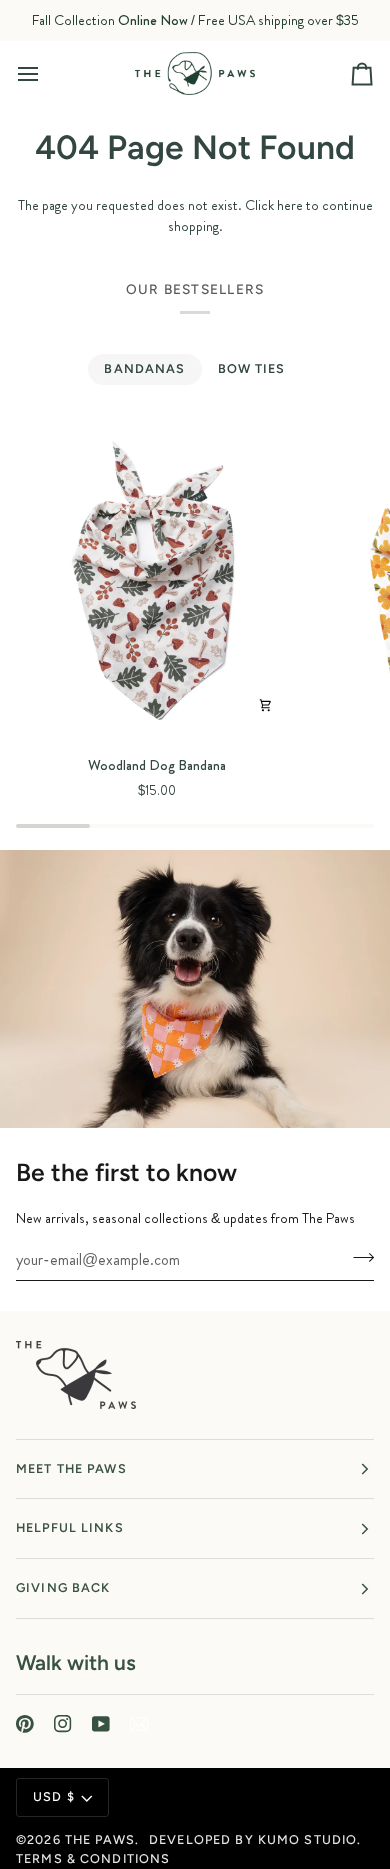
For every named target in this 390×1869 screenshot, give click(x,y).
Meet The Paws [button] (71, 1468)
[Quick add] (266, 706)
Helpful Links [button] (70, 1527)
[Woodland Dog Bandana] (157, 582)
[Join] (357, 1257)
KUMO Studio (307, 1839)
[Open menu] (46, 73)
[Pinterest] (25, 1724)
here (290, 205)
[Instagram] (63, 1724)
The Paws (100, 1839)
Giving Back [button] (63, 1587)
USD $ (54, 1796)
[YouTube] (101, 1724)
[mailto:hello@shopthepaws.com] (139, 1724)
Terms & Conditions (93, 1858)
